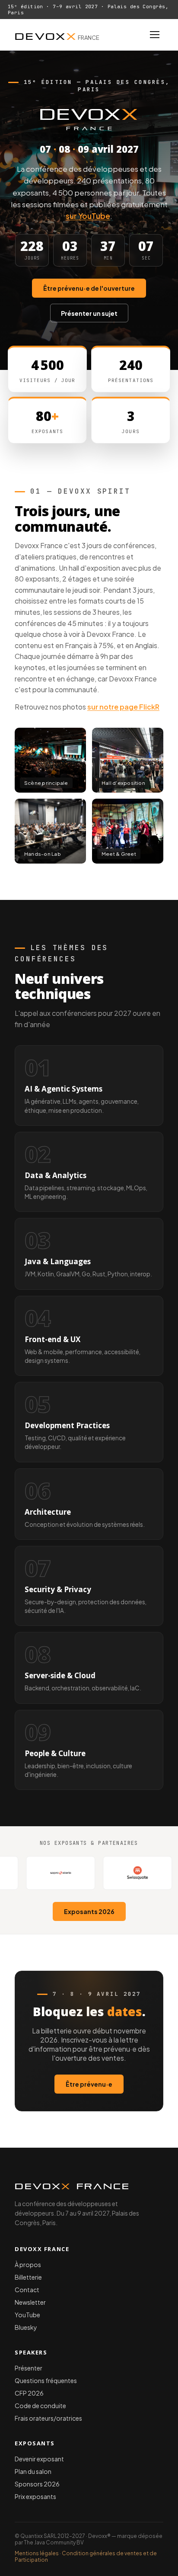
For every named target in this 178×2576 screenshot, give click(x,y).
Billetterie (28, 2277)
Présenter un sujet (89, 313)
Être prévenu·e (89, 2084)
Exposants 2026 (89, 1911)
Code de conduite (40, 2406)
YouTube (27, 2315)
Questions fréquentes (46, 2380)
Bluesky (26, 2327)
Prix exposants (35, 2496)
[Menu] (155, 35)
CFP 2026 (29, 2393)
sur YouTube (88, 216)
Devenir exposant (39, 2459)
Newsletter (30, 2302)
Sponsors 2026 (37, 2484)
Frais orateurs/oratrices (48, 2418)
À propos (28, 2264)
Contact (27, 2290)
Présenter (29, 2368)
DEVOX (57, 35)
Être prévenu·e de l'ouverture (89, 288)
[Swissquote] (98, 1873)
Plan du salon (33, 2471)
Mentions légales (37, 2553)
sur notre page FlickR (123, 707)
